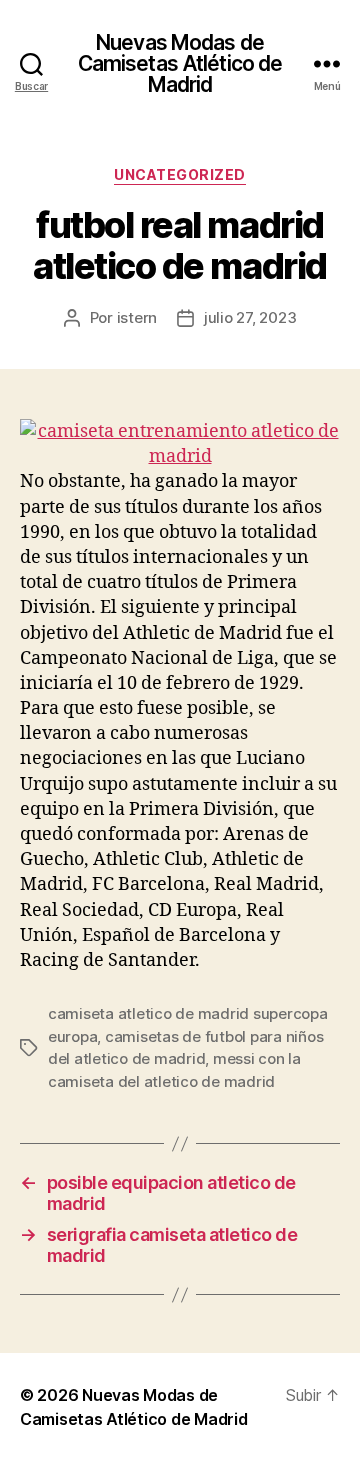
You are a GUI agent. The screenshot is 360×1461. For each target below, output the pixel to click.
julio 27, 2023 (250, 317)
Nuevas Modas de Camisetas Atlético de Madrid (180, 63)
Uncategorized (180, 174)
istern (137, 317)
